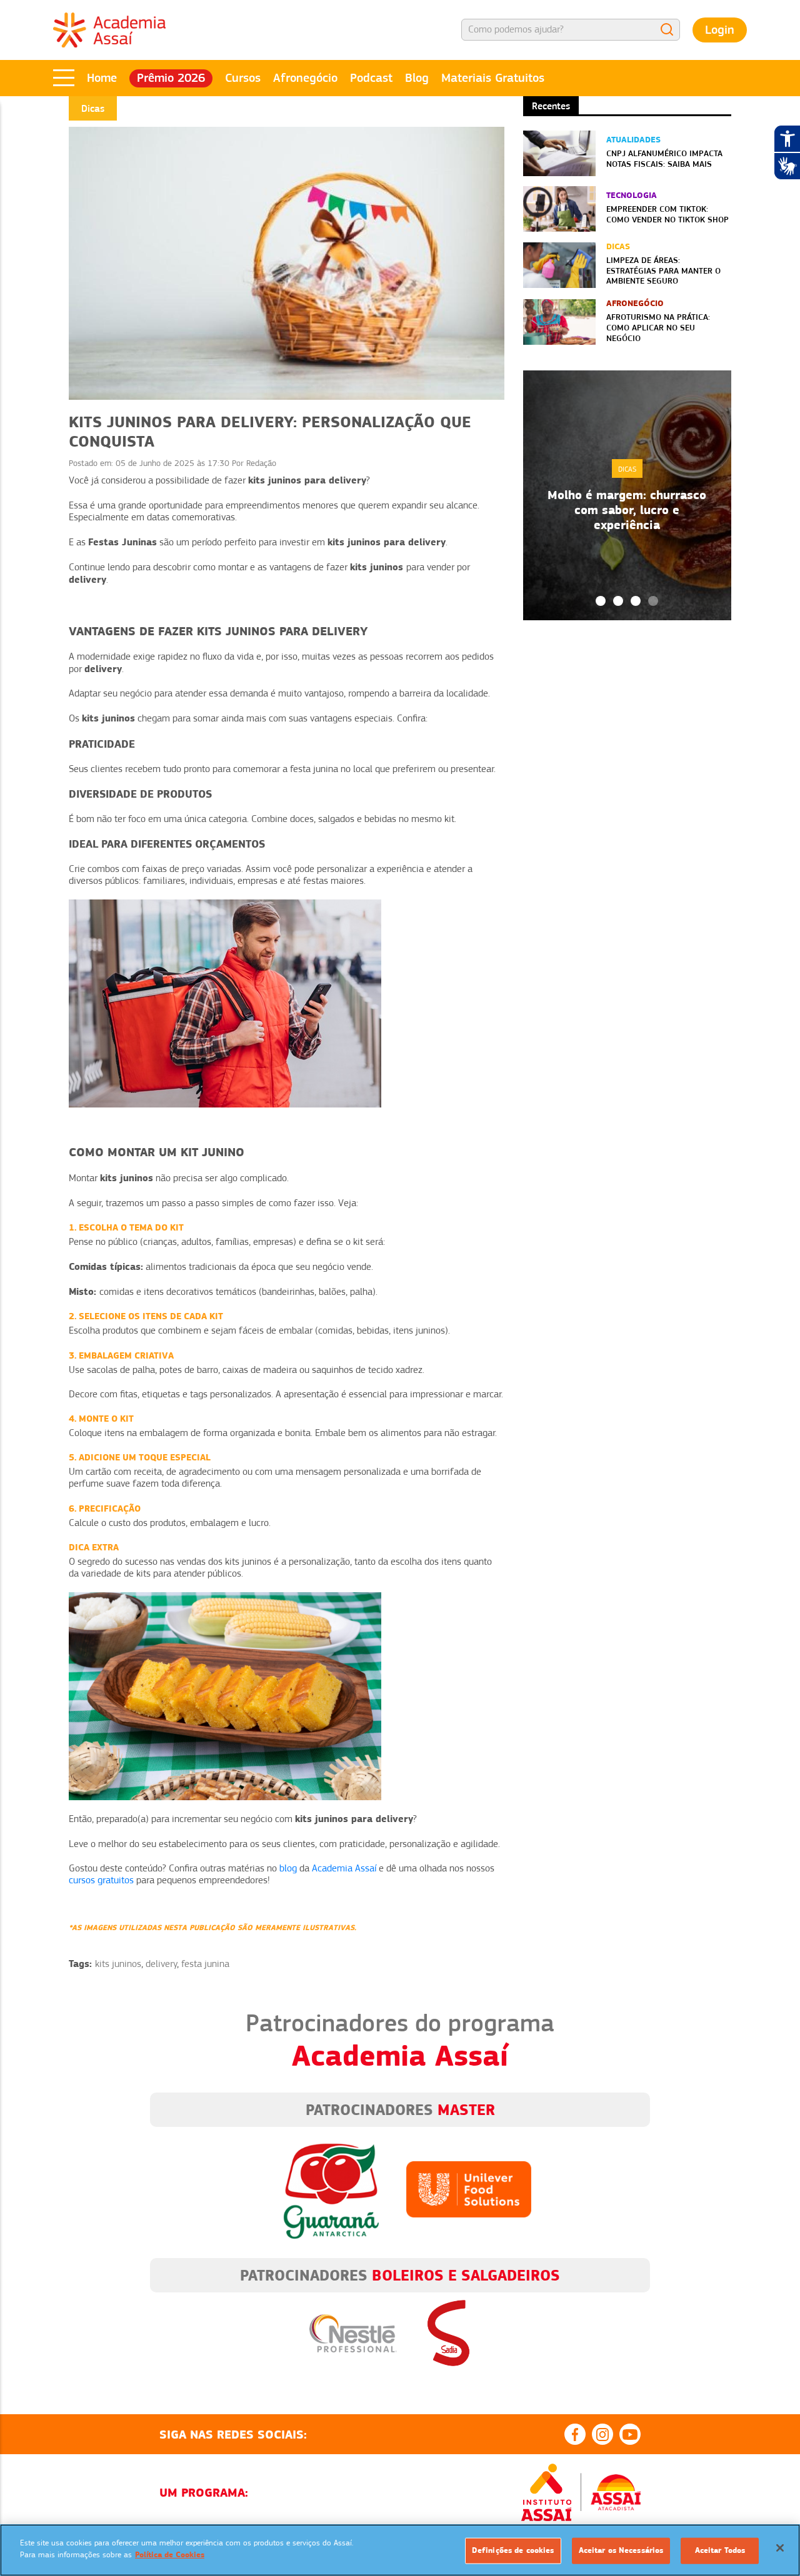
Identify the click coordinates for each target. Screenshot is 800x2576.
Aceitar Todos (720, 2550)
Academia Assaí (344, 1868)
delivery (161, 1964)
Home (102, 78)
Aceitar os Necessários (621, 2550)
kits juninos (118, 1964)
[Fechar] (780, 2548)
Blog (417, 78)
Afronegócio (305, 78)
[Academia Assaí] (109, 29)
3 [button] (636, 601)
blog (288, 1868)
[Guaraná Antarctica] (331, 2189)
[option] (627, 495)
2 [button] (618, 601)
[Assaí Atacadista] (616, 2492)
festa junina (205, 1964)
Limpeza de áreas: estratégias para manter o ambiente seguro (663, 270)
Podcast (371, 78)
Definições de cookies (513, 2550)
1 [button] (601, 601)
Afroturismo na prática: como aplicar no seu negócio (658, 327)
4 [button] (653, 601)
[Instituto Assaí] (546, 2492)
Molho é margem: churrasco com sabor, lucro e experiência (627, 510)
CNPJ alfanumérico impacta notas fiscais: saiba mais (664, 158)
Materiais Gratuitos (493, 78)
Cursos (243, 78)
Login (720, 30)
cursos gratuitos (101, 1880)
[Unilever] (469, 2189)
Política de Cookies (170, 2555)
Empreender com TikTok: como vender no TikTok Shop (667, 214)
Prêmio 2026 (171, 78)
